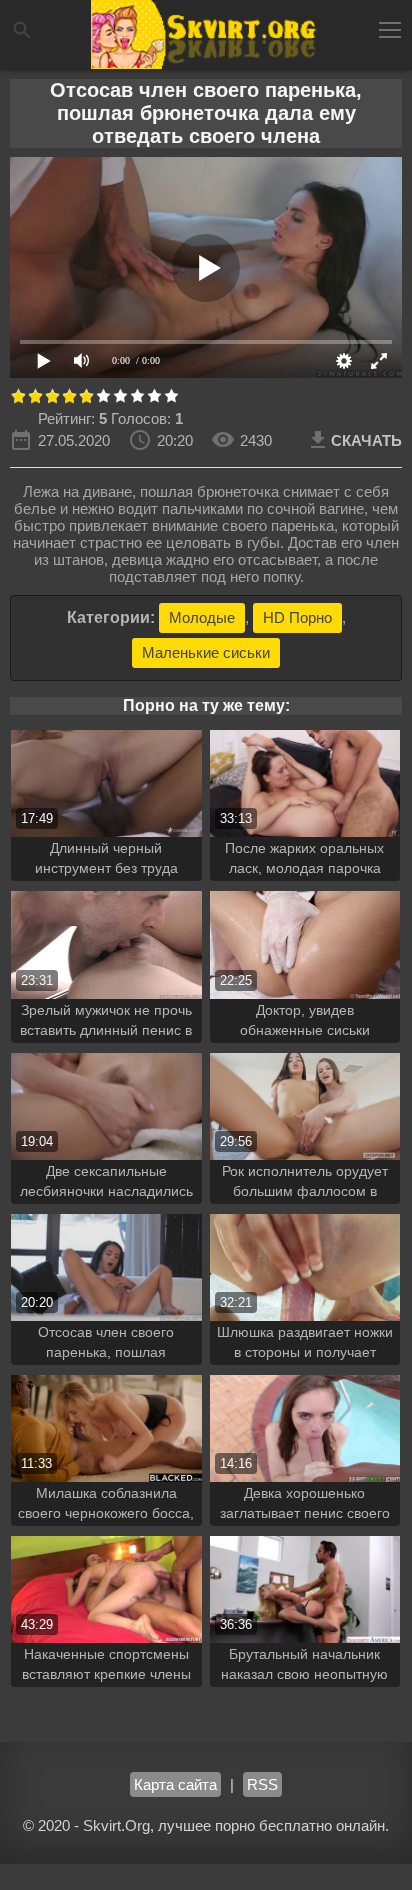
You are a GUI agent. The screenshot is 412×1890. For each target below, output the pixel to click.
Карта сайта (175, 1784)
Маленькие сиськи (206, 652)
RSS (262, 1784)
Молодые (202, 617)
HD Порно (297, 617)
